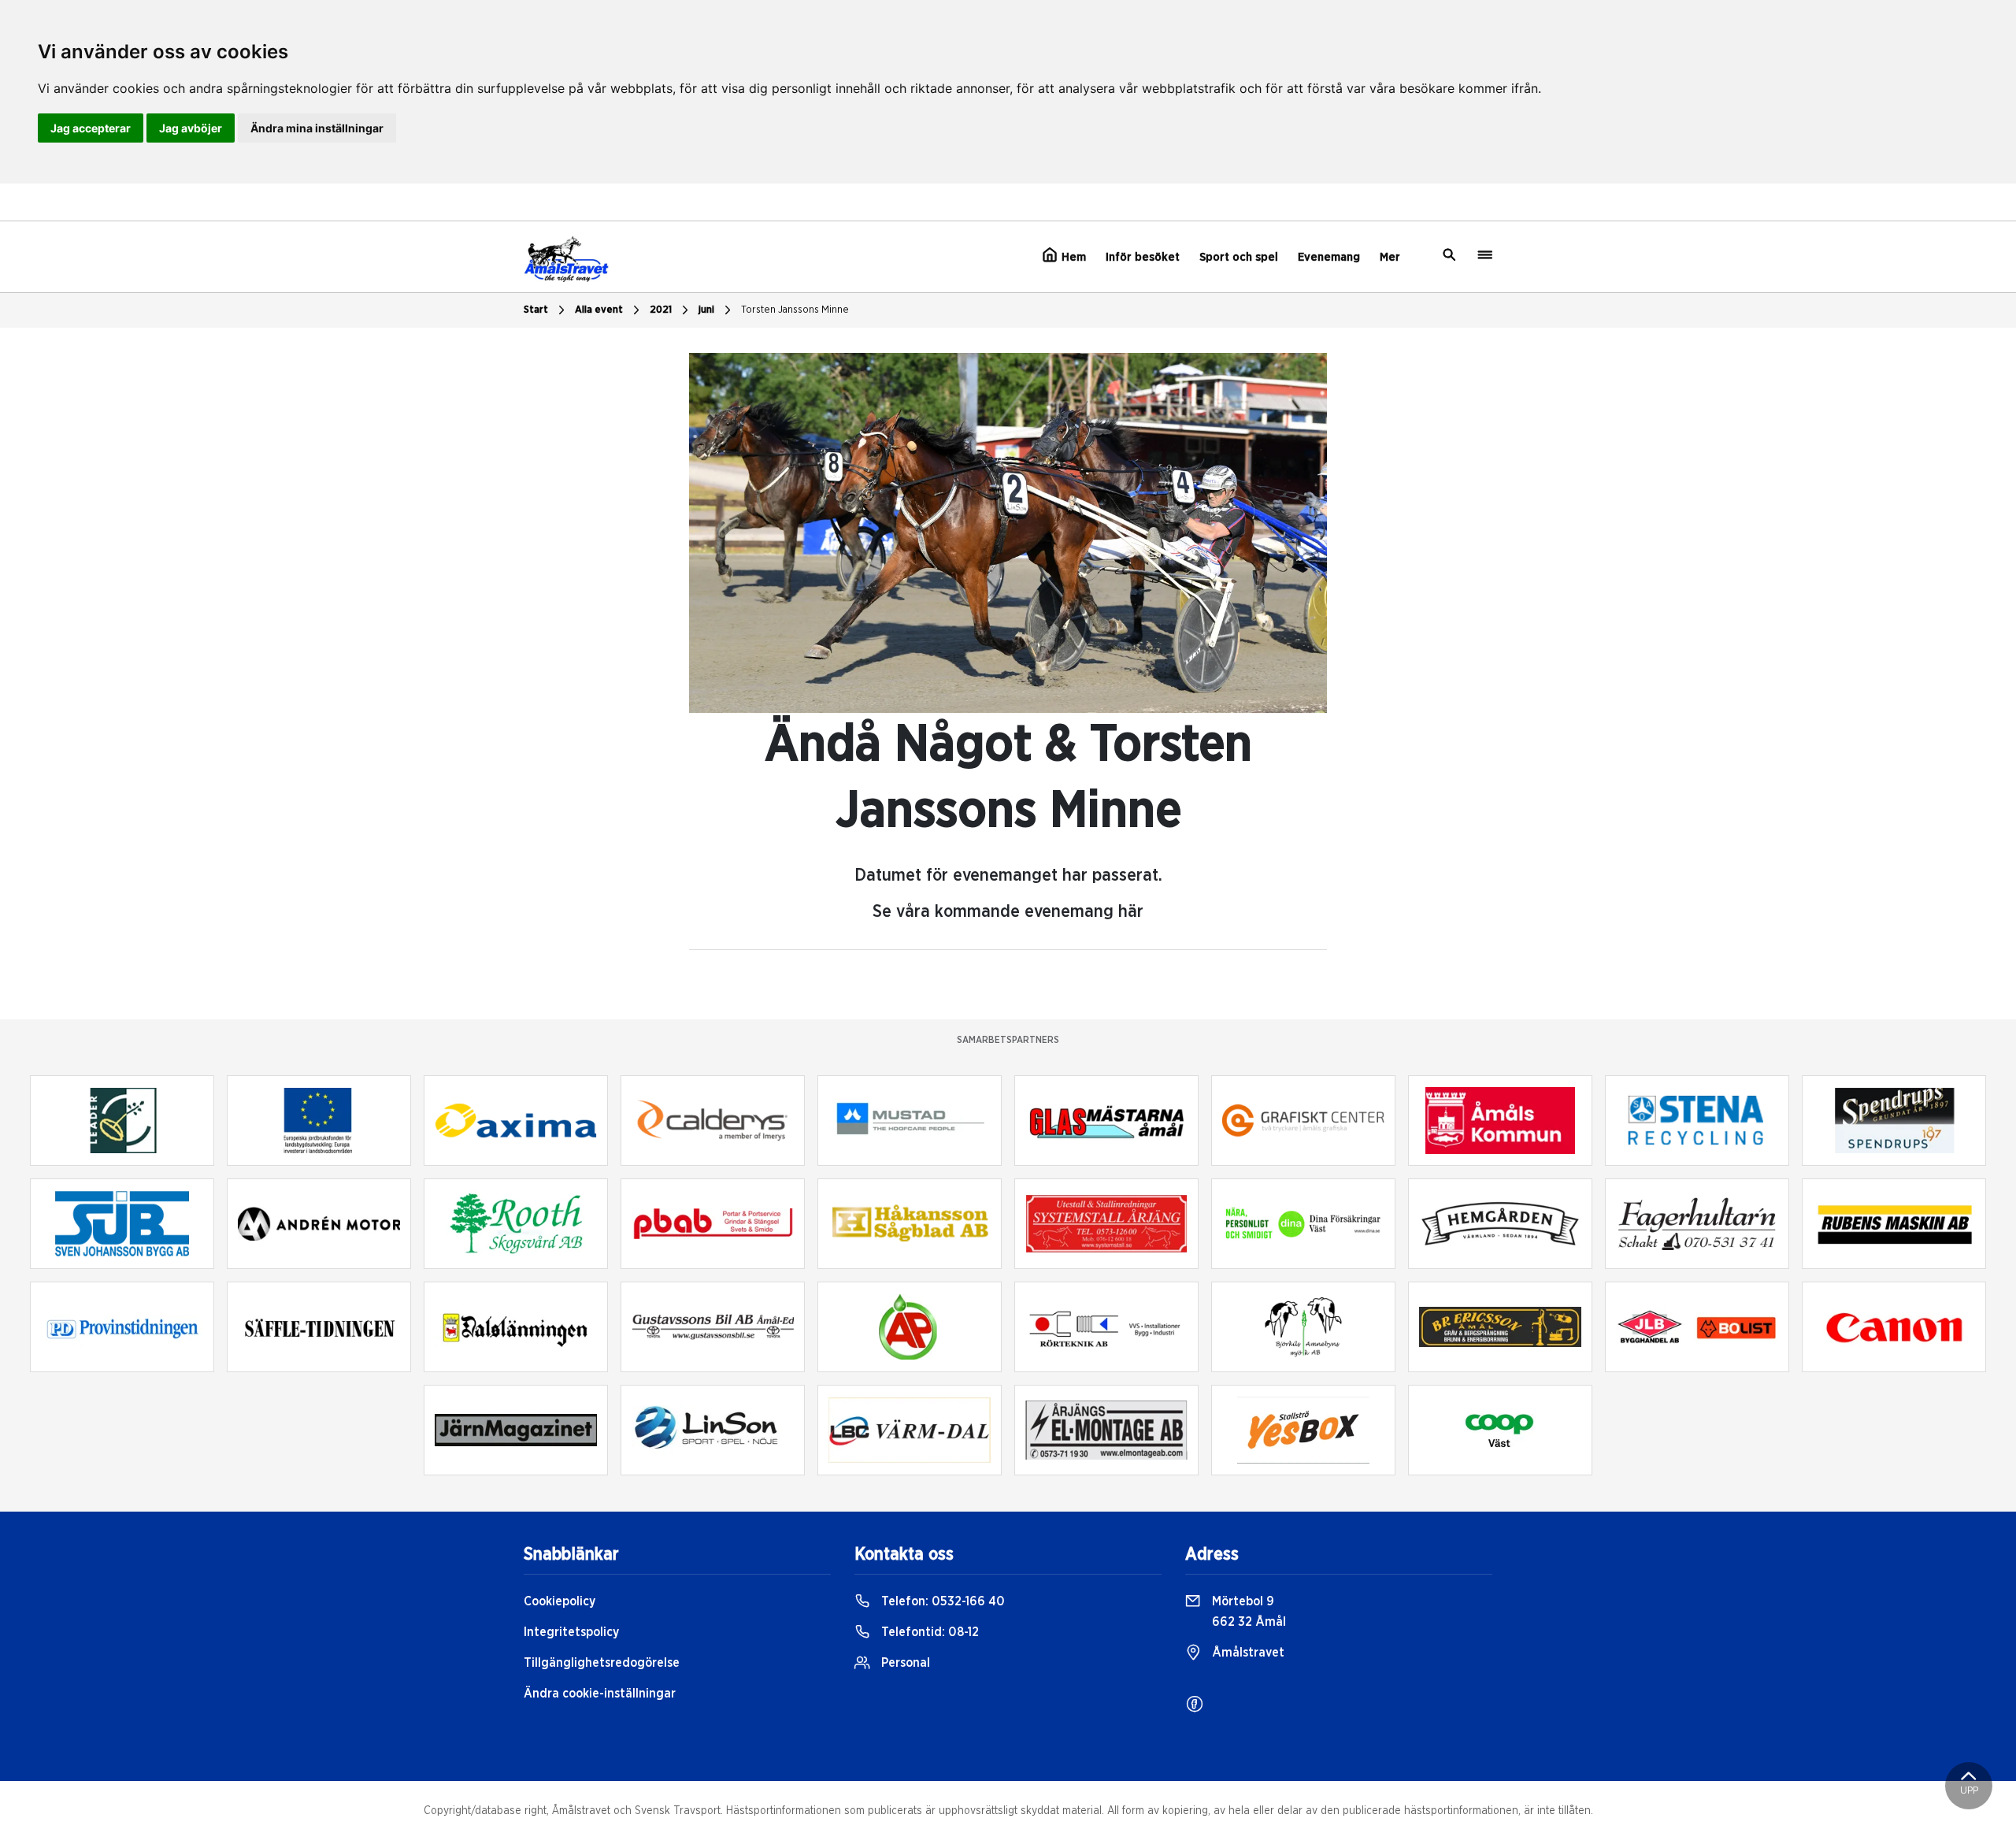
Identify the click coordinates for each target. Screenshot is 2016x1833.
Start (536, 310)
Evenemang (1329, 257)
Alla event (599, 310)
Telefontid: (928, 1632)
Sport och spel (1239, 257)
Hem (1072, 257)
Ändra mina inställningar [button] (317, 128)
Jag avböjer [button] (191, 128)
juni (706, 310)
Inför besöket (1143, 257)
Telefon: (941, 1601)
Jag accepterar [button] (91, 128)
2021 (661, 310)
